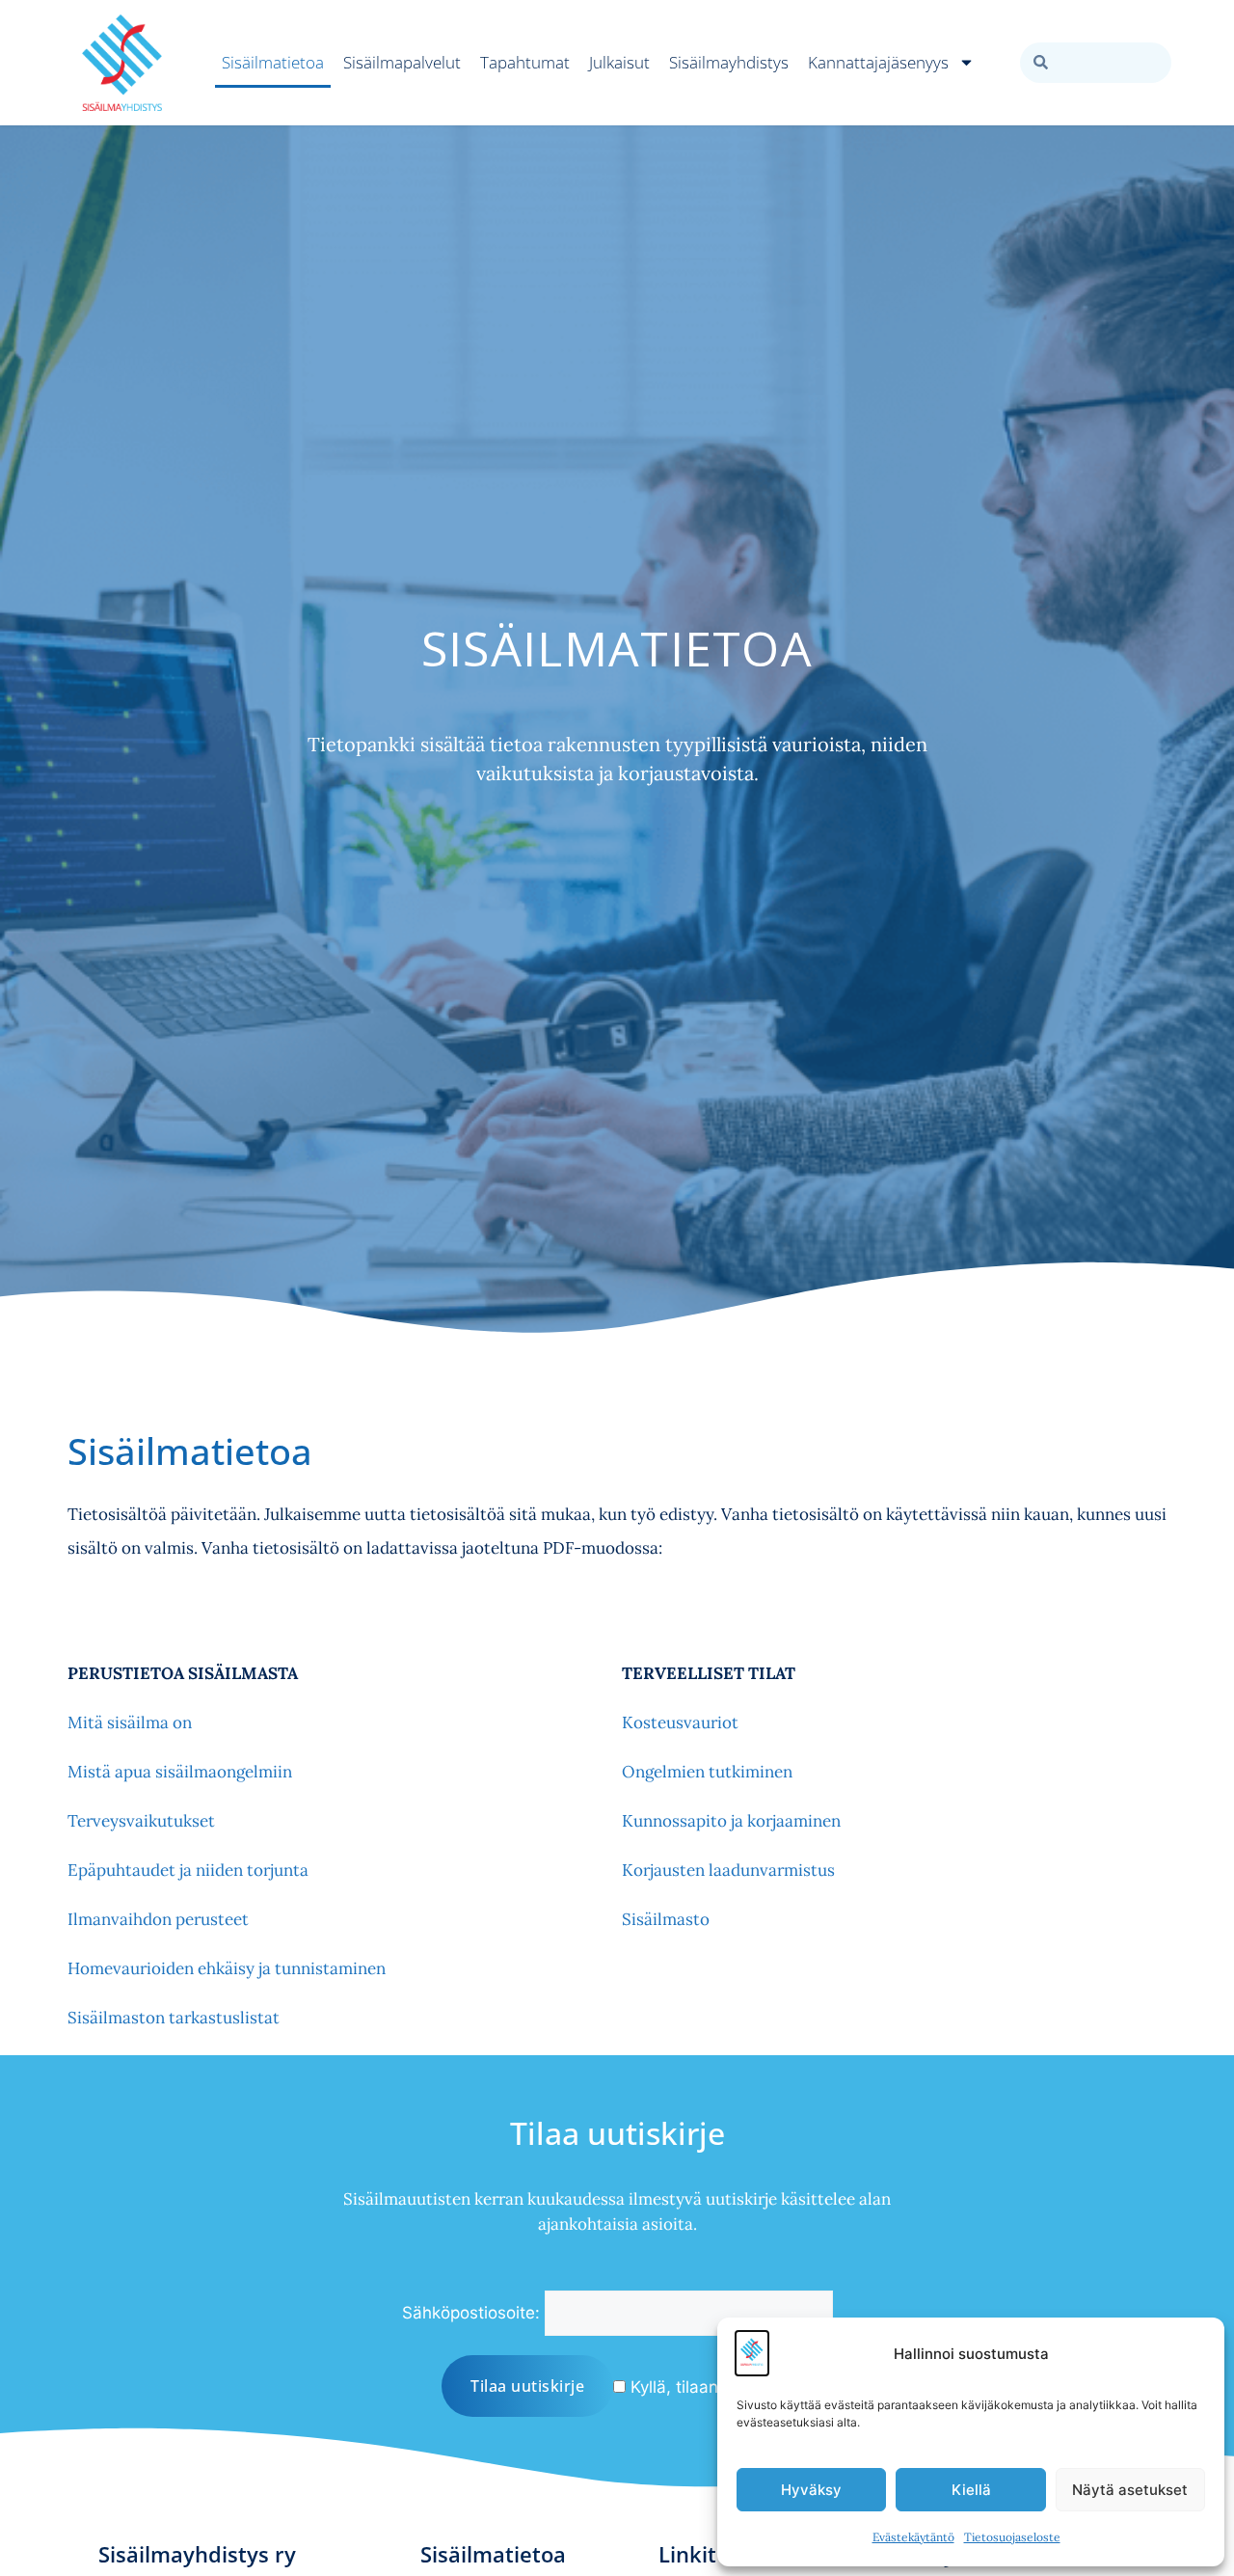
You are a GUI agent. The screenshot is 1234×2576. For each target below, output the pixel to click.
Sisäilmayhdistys (729, 62)
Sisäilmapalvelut (402, 62)
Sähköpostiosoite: (471, 2313)
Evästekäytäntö (913, 2537)
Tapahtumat (525, 62)
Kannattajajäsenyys (878, 62)
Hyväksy (811, 2490)
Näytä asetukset (1130, 2490)
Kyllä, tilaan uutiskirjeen (719, 2387)
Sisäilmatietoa (273, 62)
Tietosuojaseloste (1012, 2537)
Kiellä (971, 2490)
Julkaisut (619, 62)
